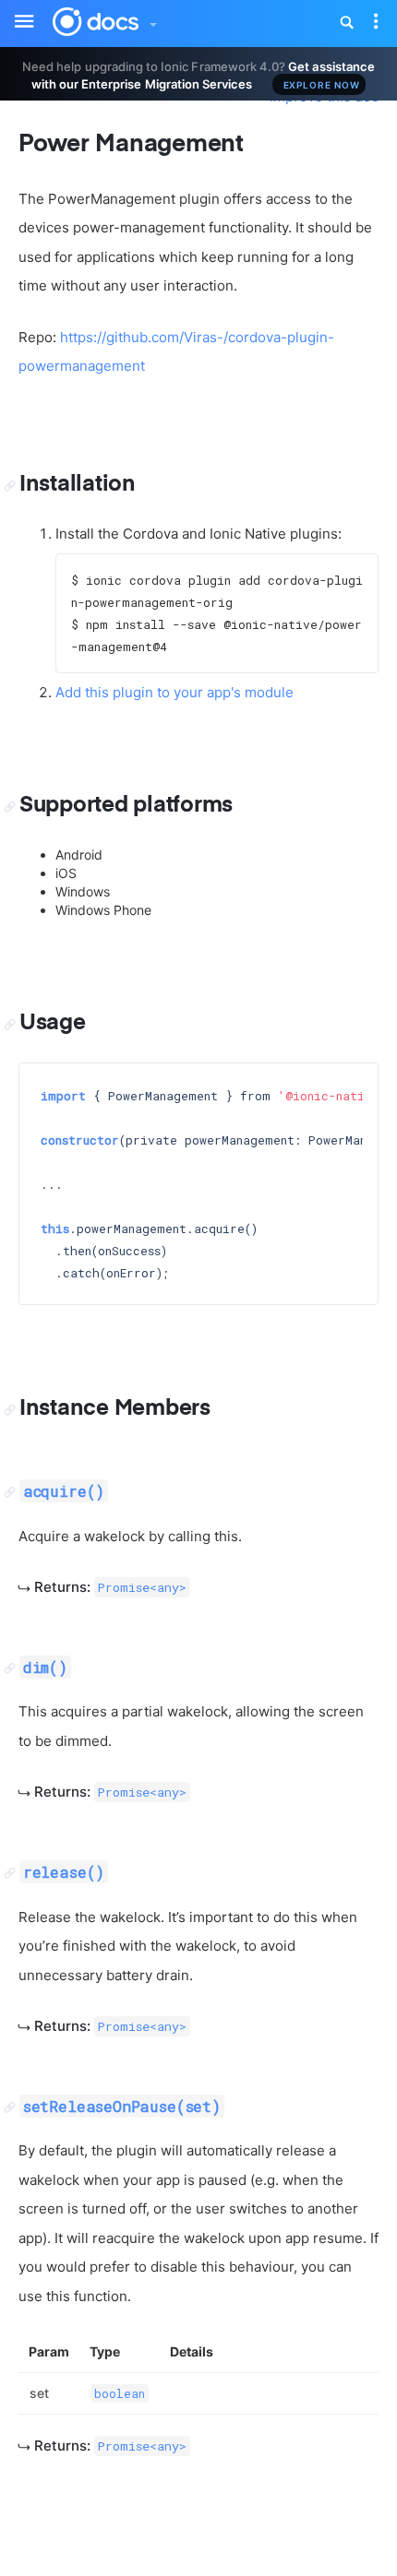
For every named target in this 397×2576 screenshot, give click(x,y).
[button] (152, 20)
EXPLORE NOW (322, 85)
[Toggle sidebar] (15, 10)
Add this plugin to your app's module (174, 692)
